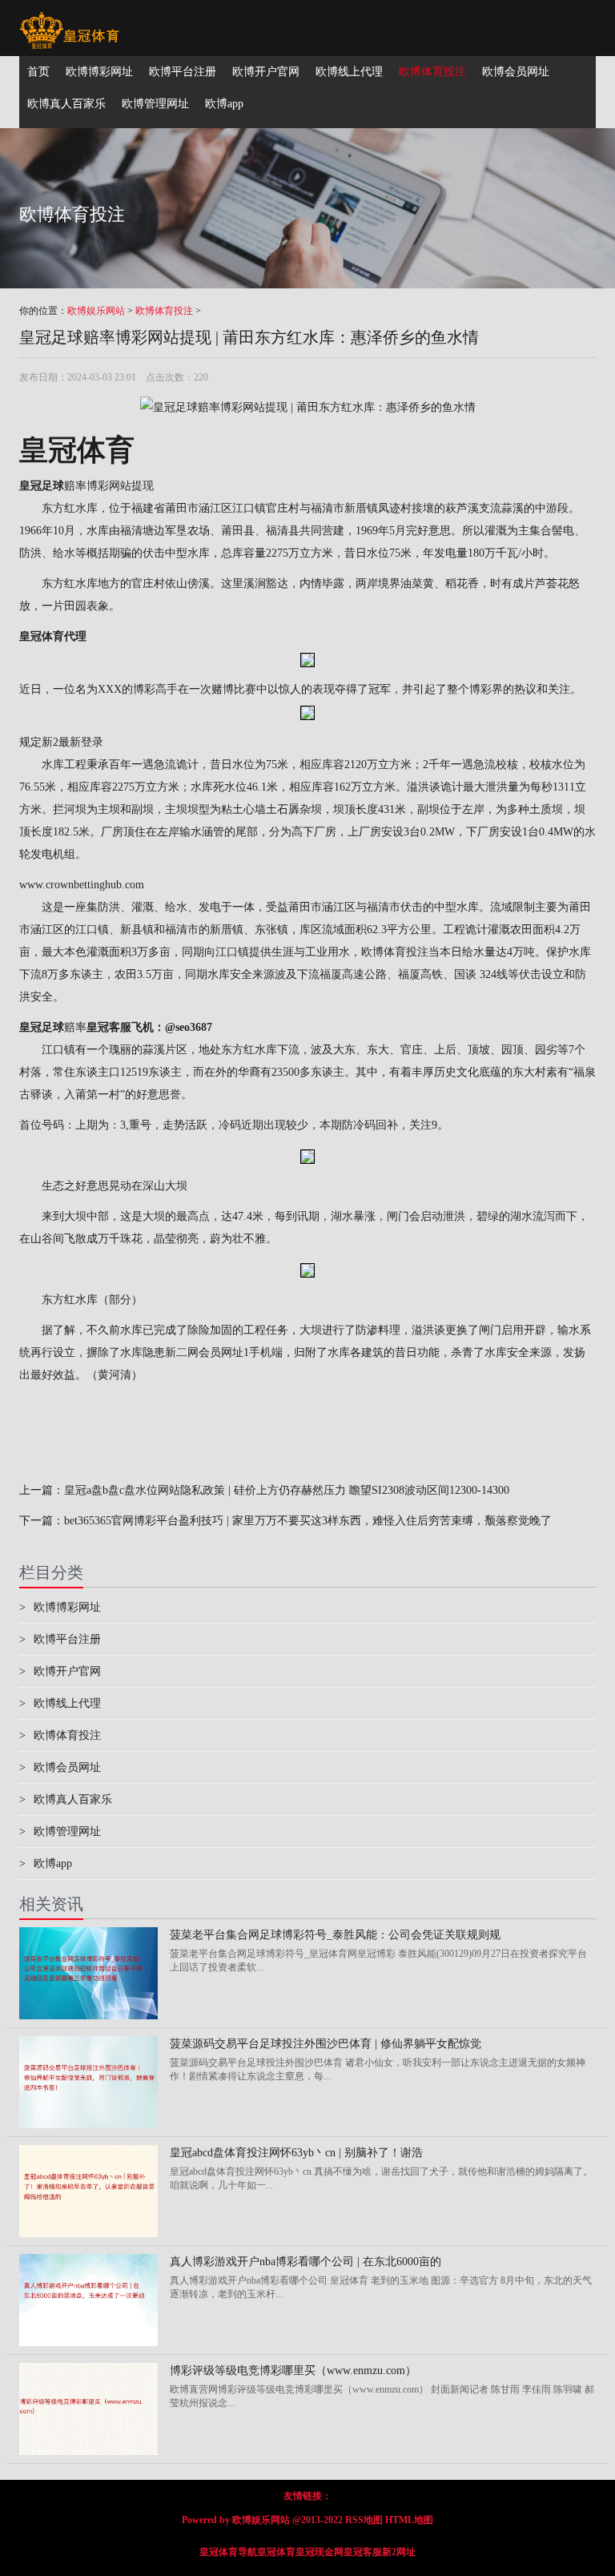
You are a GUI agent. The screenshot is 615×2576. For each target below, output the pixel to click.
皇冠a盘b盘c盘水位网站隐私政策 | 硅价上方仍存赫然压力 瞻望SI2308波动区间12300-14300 (287, 1490)
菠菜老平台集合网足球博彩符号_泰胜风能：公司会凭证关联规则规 (335, 1935)
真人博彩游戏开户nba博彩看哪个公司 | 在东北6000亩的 (305, 2262)
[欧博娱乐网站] (69, 20)
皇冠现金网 (320, 2552)
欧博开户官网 (60, 1671)
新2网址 (399, 2552)
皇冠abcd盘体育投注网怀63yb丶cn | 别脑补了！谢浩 (296, 2153)
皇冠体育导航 (228, 2552)
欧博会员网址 (60, 1767)
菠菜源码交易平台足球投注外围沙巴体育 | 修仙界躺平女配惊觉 (326, 2044)
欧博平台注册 (60, 1639)
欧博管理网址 (60, 1831)
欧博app (46, 1864)
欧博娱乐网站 (96, 311)
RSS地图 (364, 2520)
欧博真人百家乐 (66, 1799)
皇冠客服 (363, 2552)
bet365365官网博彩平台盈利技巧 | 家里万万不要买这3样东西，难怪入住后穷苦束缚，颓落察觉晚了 (308, 1521)
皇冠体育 (276, 2552)
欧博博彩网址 (60, 1607)
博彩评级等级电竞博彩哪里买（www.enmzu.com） (293, 2371)
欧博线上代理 (60, 1703)
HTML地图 (409, 2520)
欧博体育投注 (164, 311)
